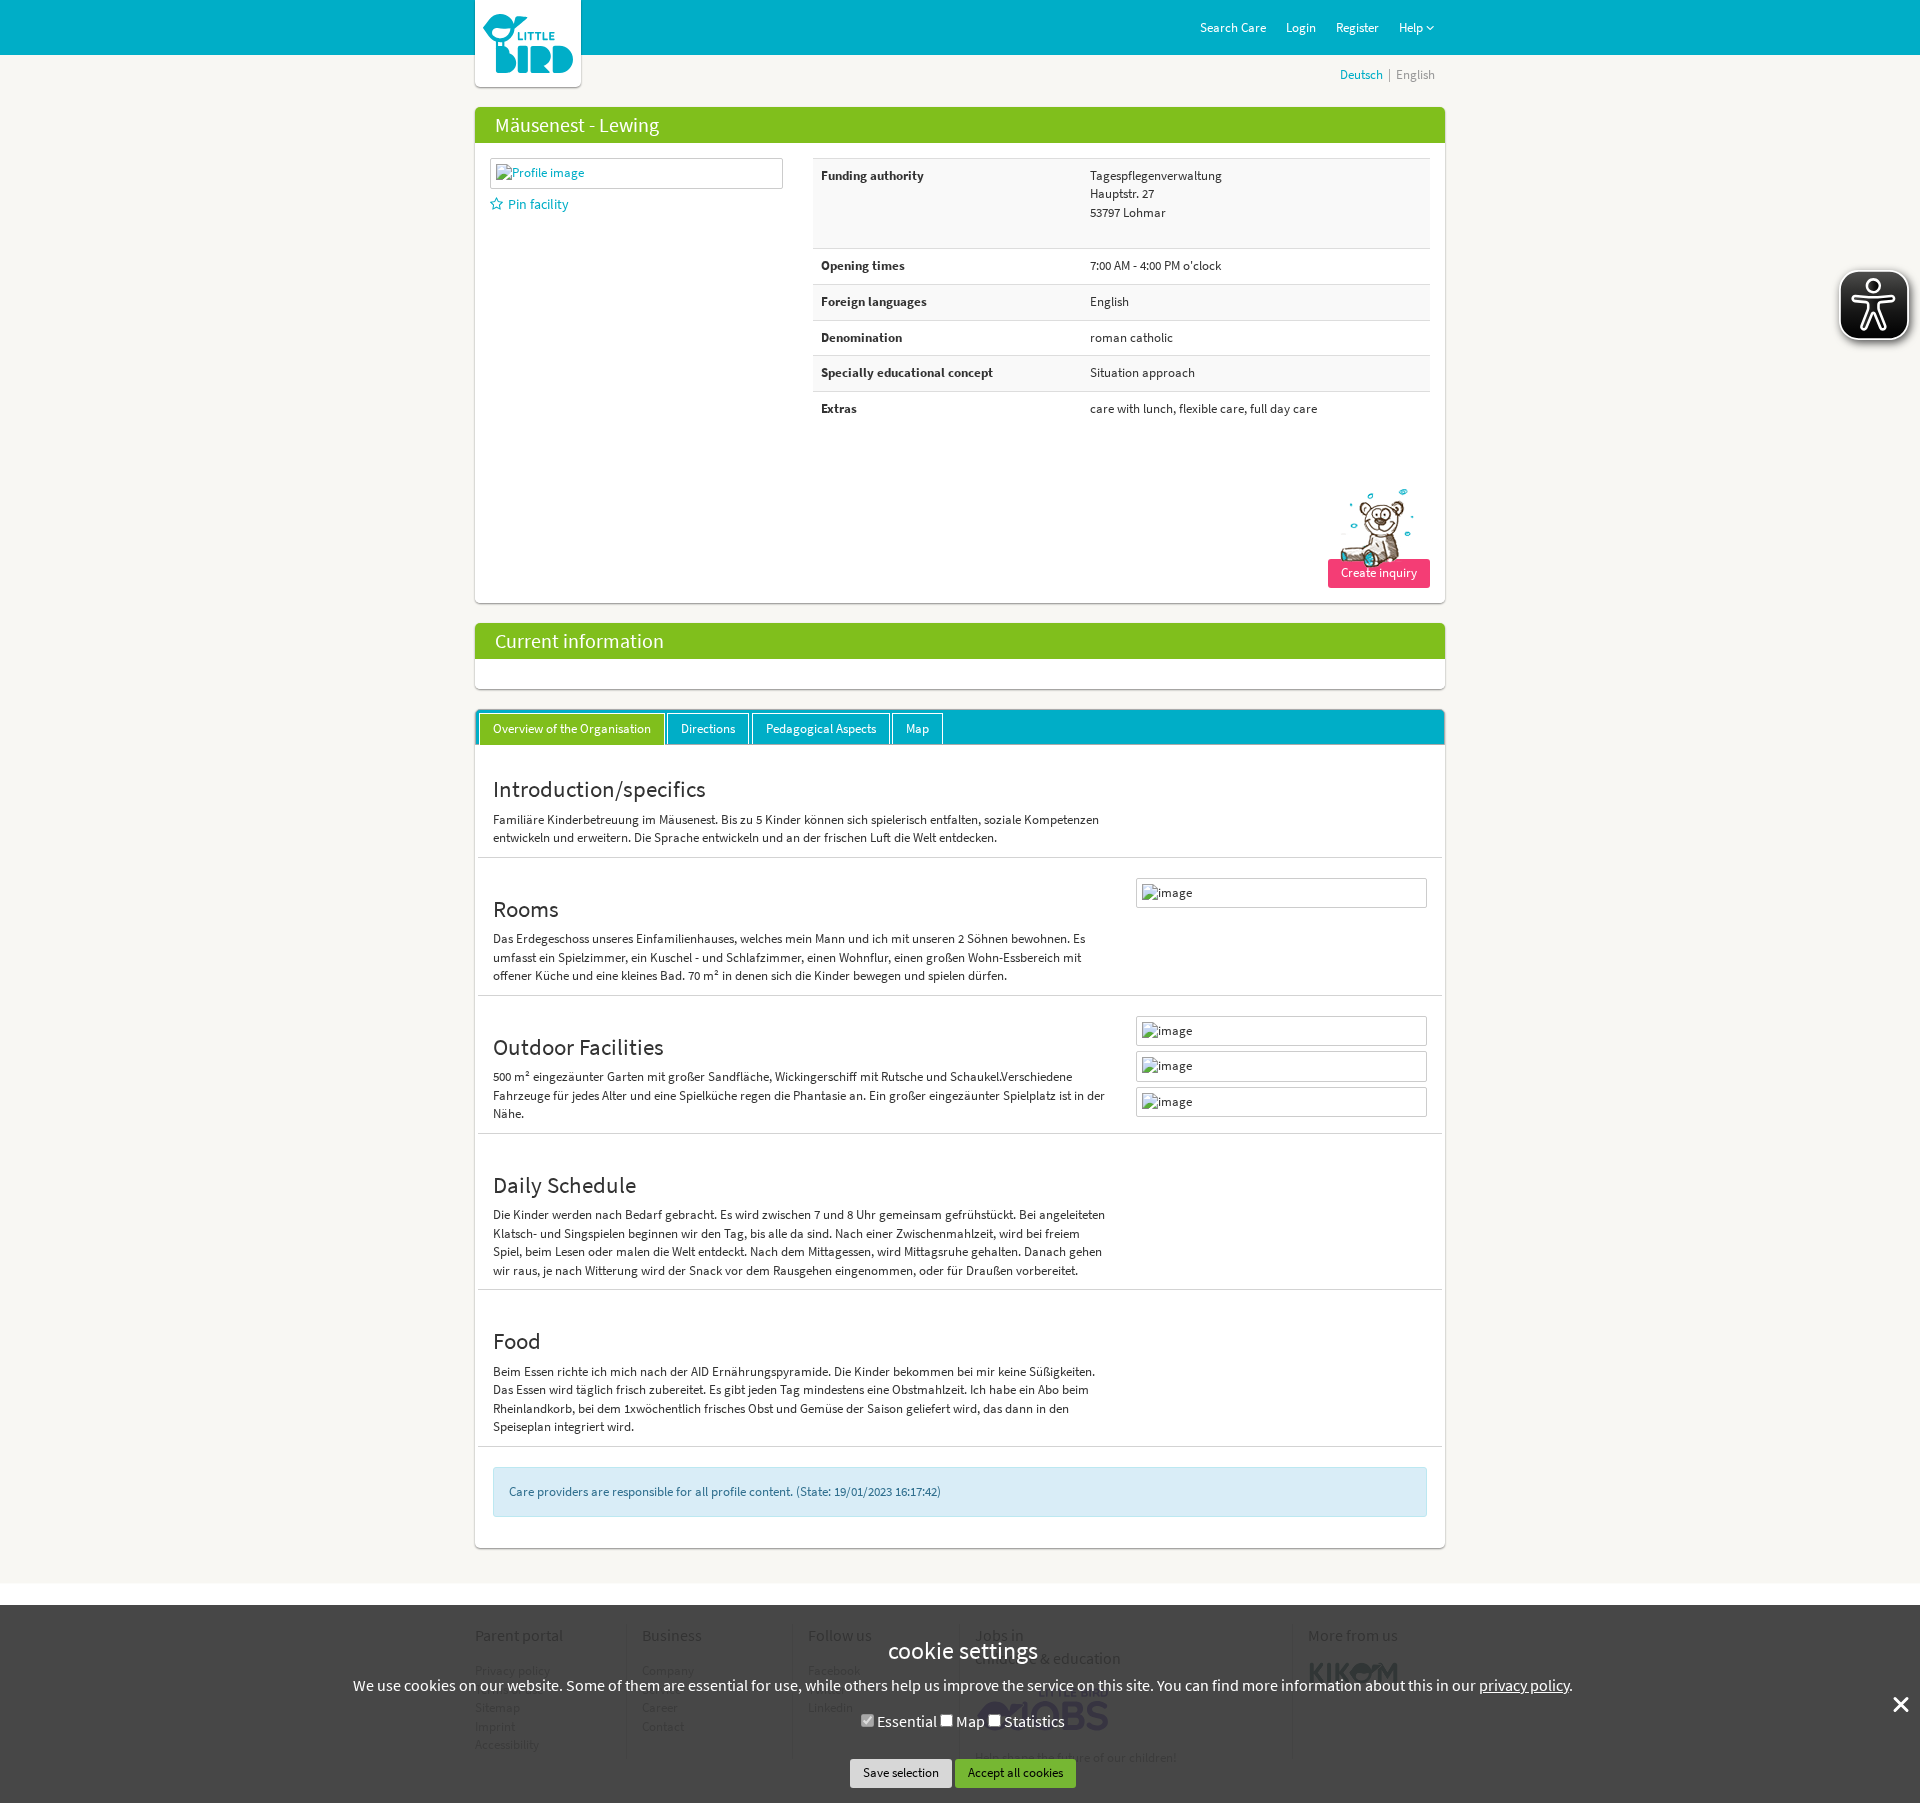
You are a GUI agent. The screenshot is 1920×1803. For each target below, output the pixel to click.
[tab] (572, 729)
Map (970, 1721)
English (1415, 74)
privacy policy (1524, 1685)
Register (1357, 27)
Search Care (1233, 27)
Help (1412, 27)
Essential (907, 1721)
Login (1301, 27)
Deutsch (1361, 74)
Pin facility (538, 204)
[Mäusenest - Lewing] (540, 172)
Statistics (1034, 1721)
